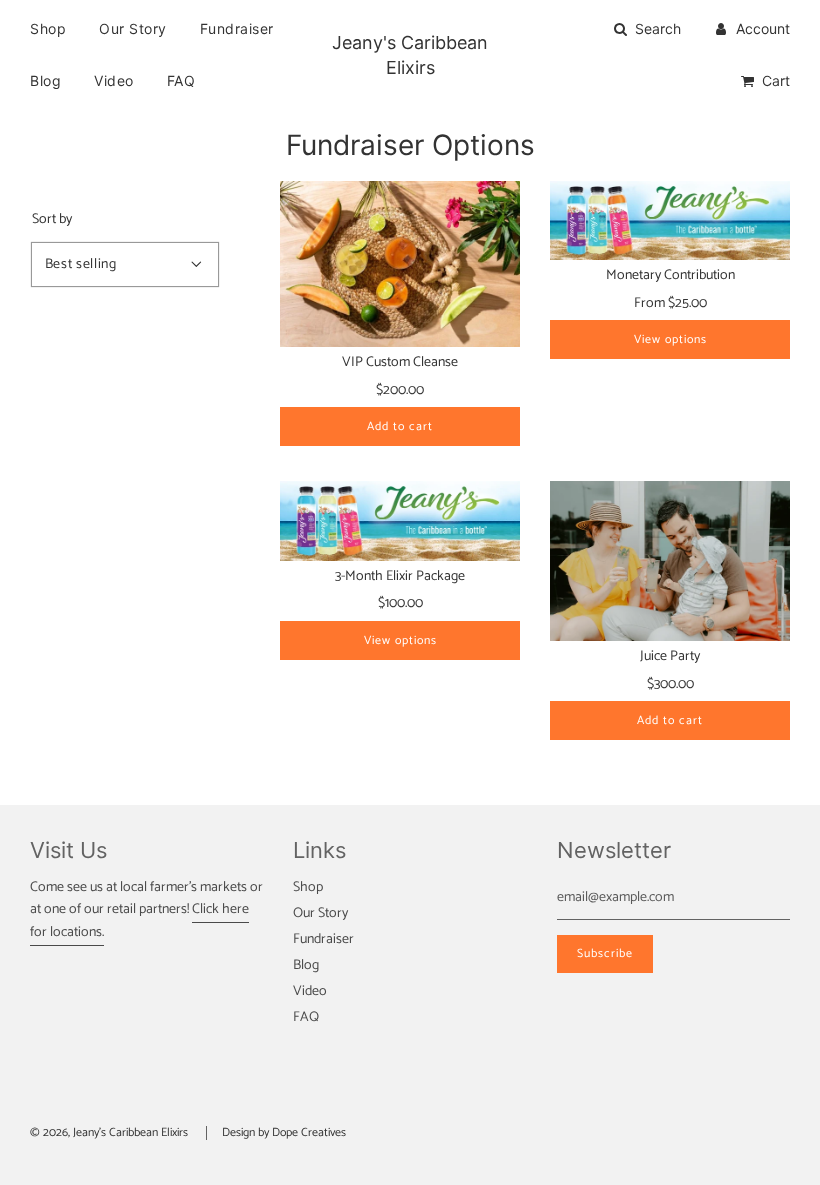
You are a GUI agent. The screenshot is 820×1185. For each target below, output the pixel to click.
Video (114, 80)
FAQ (181, 80)
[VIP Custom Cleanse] (400, 264)
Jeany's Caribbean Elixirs (410, 55)
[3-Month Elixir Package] (400, 521)
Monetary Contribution (670, 275)
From (670, 303)
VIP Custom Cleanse (400, 362)
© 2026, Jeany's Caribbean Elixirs (109, 1132)
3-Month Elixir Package (400, 576)
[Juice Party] (670, 561)
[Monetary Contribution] (670, 221)
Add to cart (400, 426)
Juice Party (670, 656)
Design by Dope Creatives (284, 1132)
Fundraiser (237, 28)
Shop (48, 28)
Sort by (52, 220)
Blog (45, 80)
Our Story (133, 28)
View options (670, 339)
